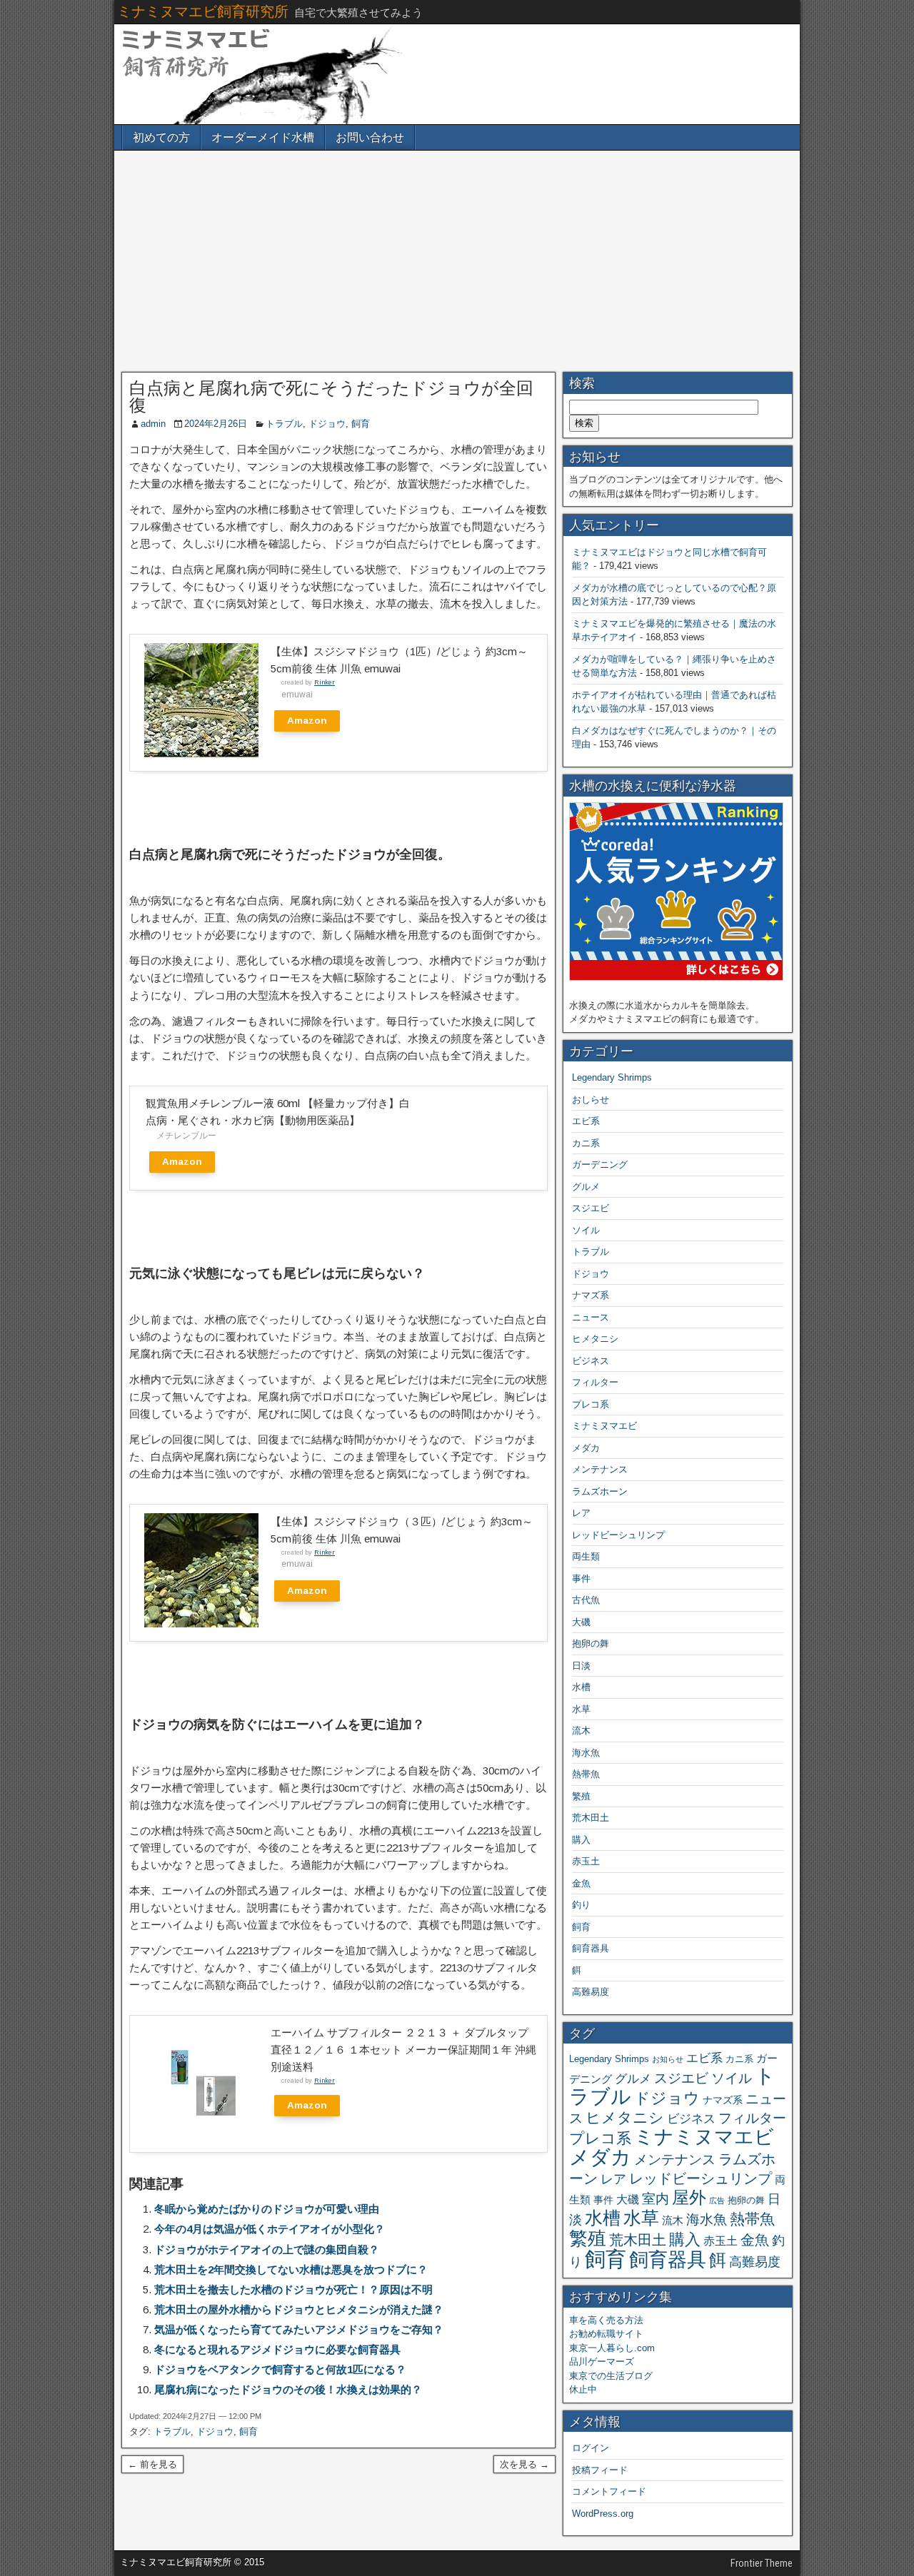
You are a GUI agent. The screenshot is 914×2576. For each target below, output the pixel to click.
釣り (581, 1905)
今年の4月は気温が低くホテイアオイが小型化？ (270, 2229)
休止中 (583, 2389)
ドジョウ (327, 424)
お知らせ (668, 2059)
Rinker (325, 682)
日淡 (581, 1666)
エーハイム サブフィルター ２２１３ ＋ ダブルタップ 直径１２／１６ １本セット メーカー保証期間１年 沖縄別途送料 (403, 2050)
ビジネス (591, 1361)
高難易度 (591, 1992)
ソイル (586, 1230)
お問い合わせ (370, 137)
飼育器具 (591, 1948)
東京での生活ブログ (611, 2376)
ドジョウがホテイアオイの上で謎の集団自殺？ (267, 2249)
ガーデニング (600, 1165)
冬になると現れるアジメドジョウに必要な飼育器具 (277, 2349)
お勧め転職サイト (606, 2334)
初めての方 (161, 137)
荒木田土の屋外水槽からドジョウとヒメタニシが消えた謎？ (299, 2309)
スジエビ (591, 1208)
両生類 (586, 1556)
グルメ (586, 1187)
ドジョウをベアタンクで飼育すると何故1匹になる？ (280, 2369)
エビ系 (586, 1121)
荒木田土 (591, 1818)
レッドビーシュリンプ (618, 1535)
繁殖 (581, 1796)
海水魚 (586, 1753)
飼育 (361, 424)
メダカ (586, 1448)
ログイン (591, 2448)
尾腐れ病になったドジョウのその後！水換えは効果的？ (288, 2389)
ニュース (591, 1317)
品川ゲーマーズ (602, 2362)
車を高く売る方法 (606, 2320)
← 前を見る (152, 2464)
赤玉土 (586, 1861)
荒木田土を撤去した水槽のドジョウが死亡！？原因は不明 (293, 2289)
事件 (581, 1579)
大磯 (581, 1622)
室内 (656, 2198)
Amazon (307, 721)
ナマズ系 (591, 1295)
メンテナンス (600, 1469)
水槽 (581, 1687)
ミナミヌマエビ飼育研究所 (203, 11)
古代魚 (586, 1600)
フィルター (595, 1382)
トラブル (284, 424)
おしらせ (591, 1100)
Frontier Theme (762, 2563)
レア (581, 1513)
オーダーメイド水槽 (263, 137)
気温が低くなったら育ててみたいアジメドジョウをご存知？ (299, 2329)
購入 (581, 1840)
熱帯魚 (586, 1774)
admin (153, 424)
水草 (581, 1709)
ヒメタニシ (595, 1339)
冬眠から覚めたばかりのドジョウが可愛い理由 (267, 2209)
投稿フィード (600, 2470)
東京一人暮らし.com (612, 2348)
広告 (717, 2201)
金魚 (581, 1883)
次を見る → (524, 2464)
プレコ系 (591, 1404)
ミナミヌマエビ (604, 1426)
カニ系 (586, 1143)
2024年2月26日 (216, 424)
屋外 (689, 2197)
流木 (581, 1731)
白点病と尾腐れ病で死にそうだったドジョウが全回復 (331, 397)
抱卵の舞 (591, 1643)
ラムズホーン (600, 1491)
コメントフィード (609, 2491)
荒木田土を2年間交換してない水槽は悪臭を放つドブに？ (291, 2269)
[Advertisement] (457, 261)
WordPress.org (603, 2514)
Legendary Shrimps (612, 1077)
